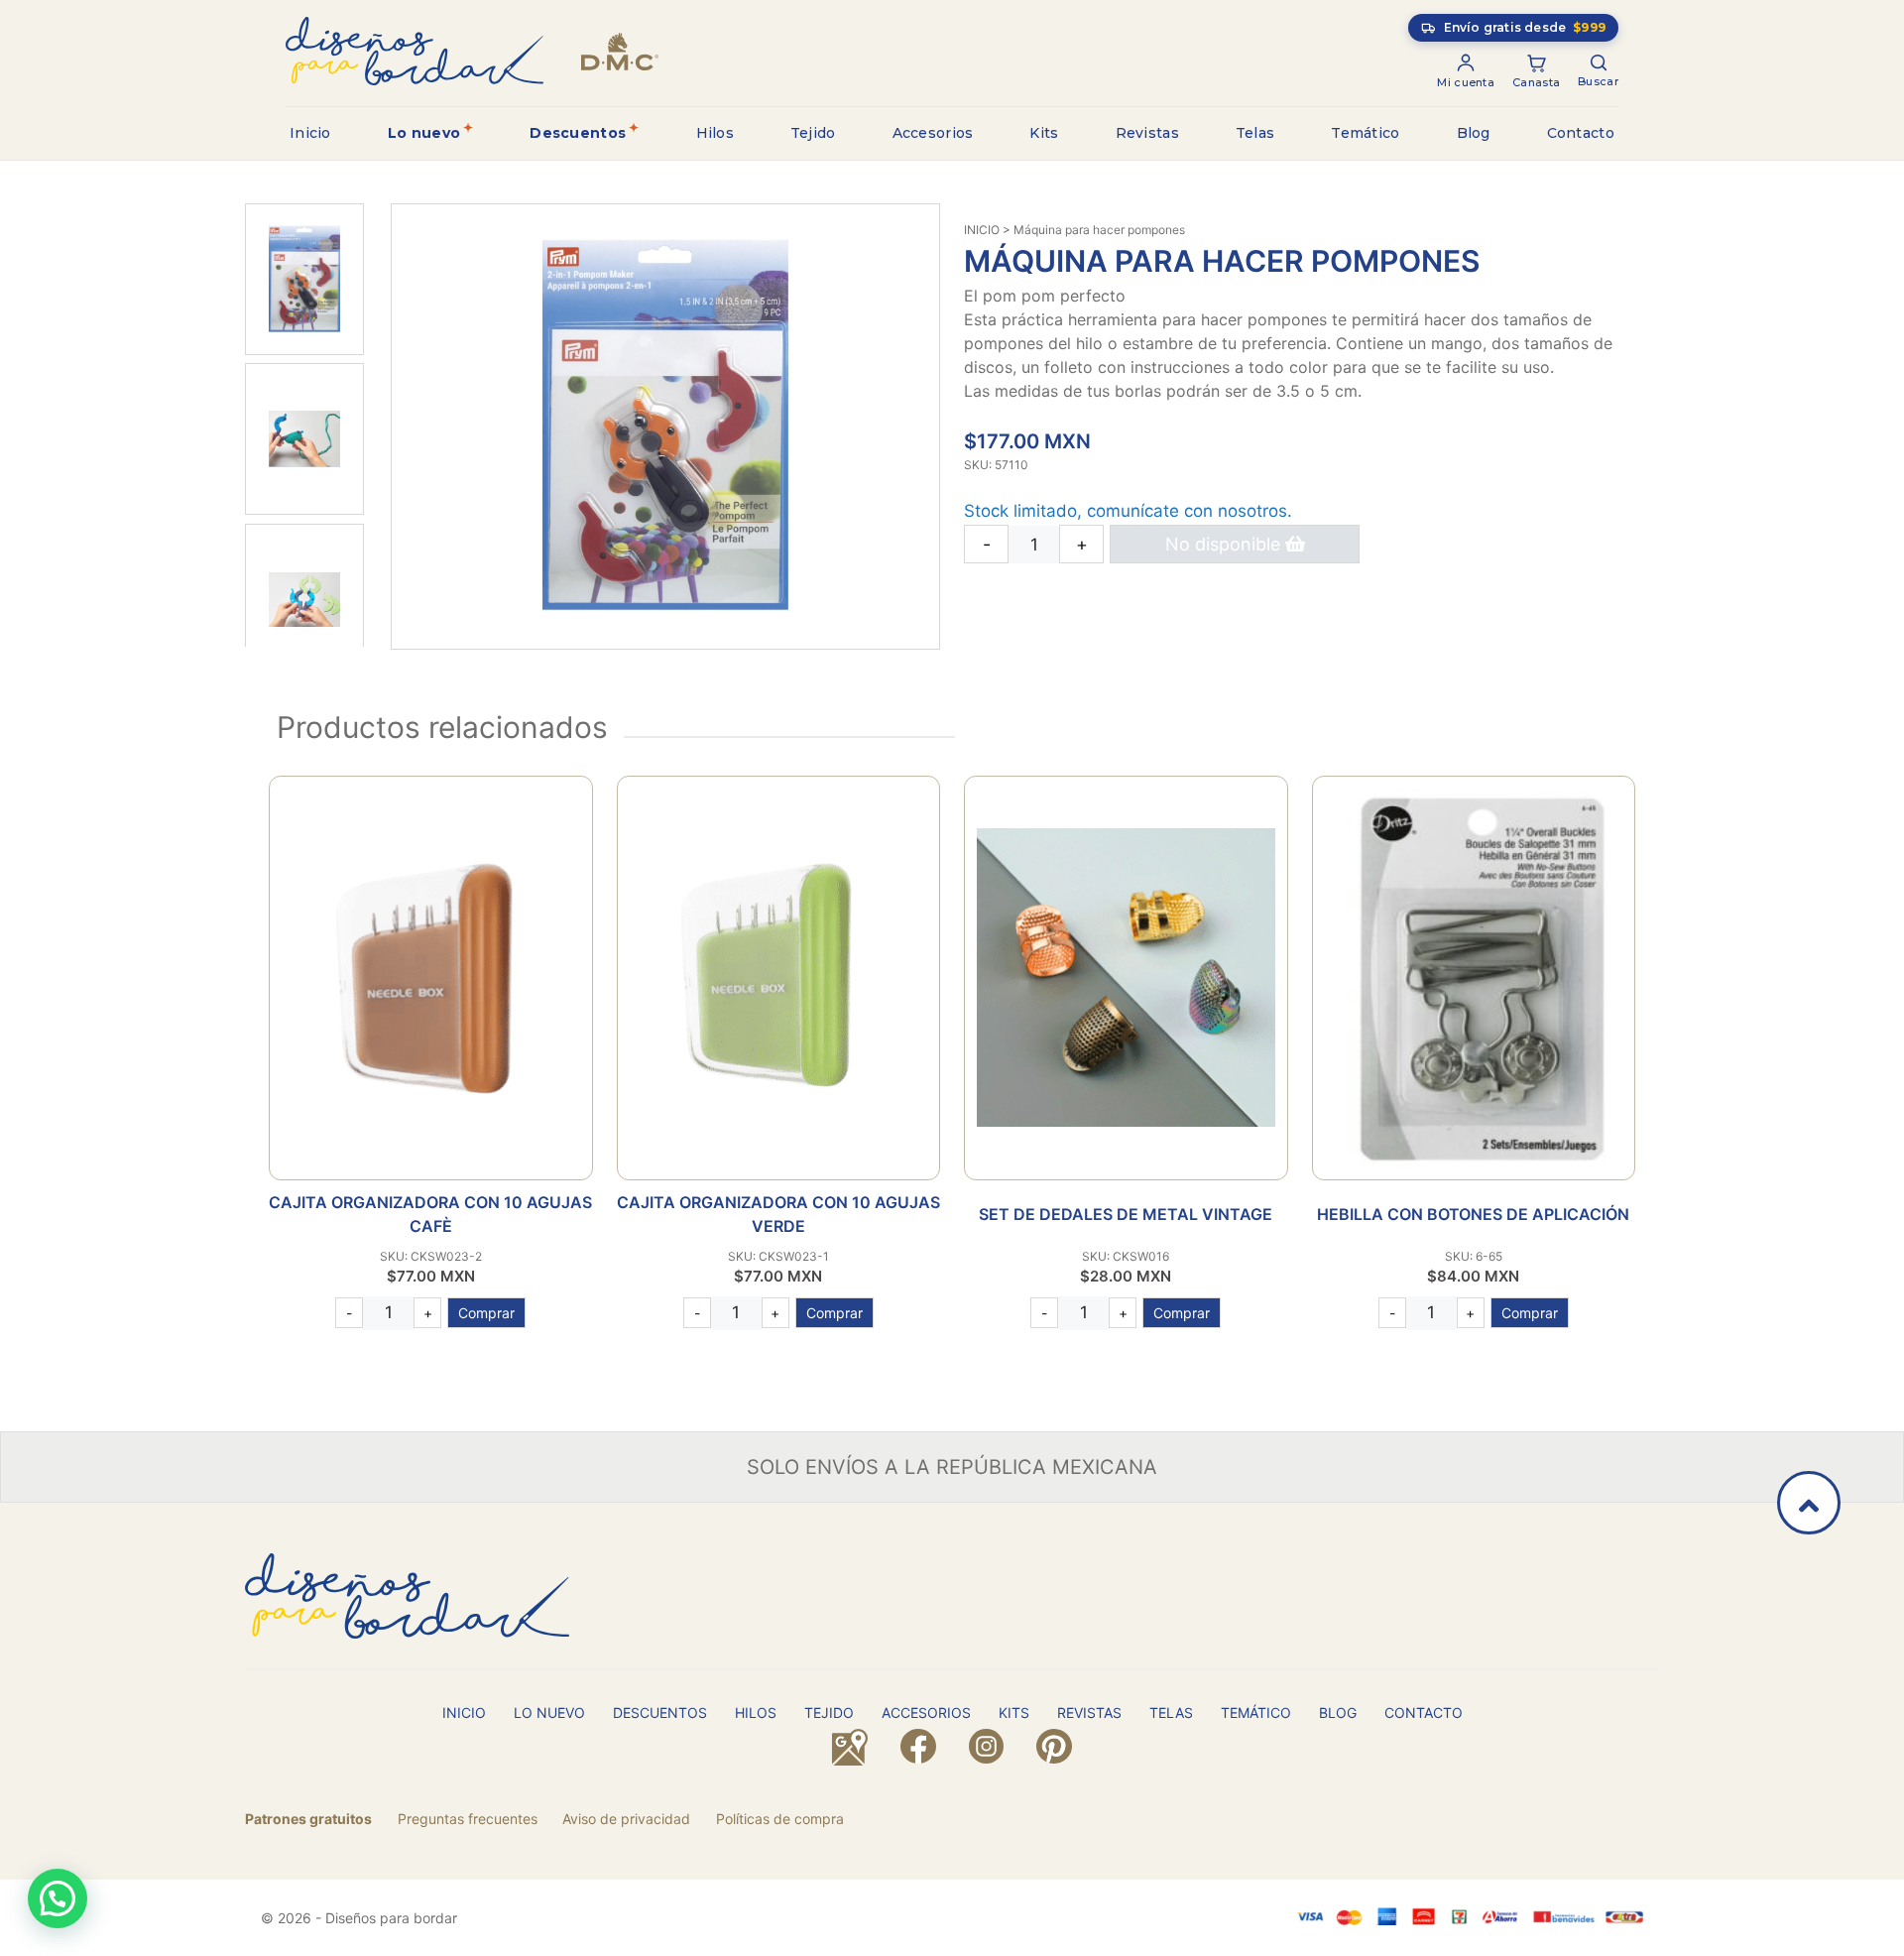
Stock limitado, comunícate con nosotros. (1128, 511)
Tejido (813, 133)
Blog (1474, 133)
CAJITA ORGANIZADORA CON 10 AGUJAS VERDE (778, 1214)
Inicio (310, 133)
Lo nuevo (424, 133)
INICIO (982, 230)
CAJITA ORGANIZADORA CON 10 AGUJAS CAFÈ (430, 1214)
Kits (1044, 133)
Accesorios (933, 133)
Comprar (486, 1313)
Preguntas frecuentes (468, 1819)
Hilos (715, 133)
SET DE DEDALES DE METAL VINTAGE (1126, 1214)
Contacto (1581, 133)
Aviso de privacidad (626, 1819)
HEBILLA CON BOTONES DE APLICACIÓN (1473, 1214)
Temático (1365, 133)
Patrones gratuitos (308, 1819)
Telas (1255, 133)
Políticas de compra (780, 1819)
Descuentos (578, 133)
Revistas (1147, 133)
